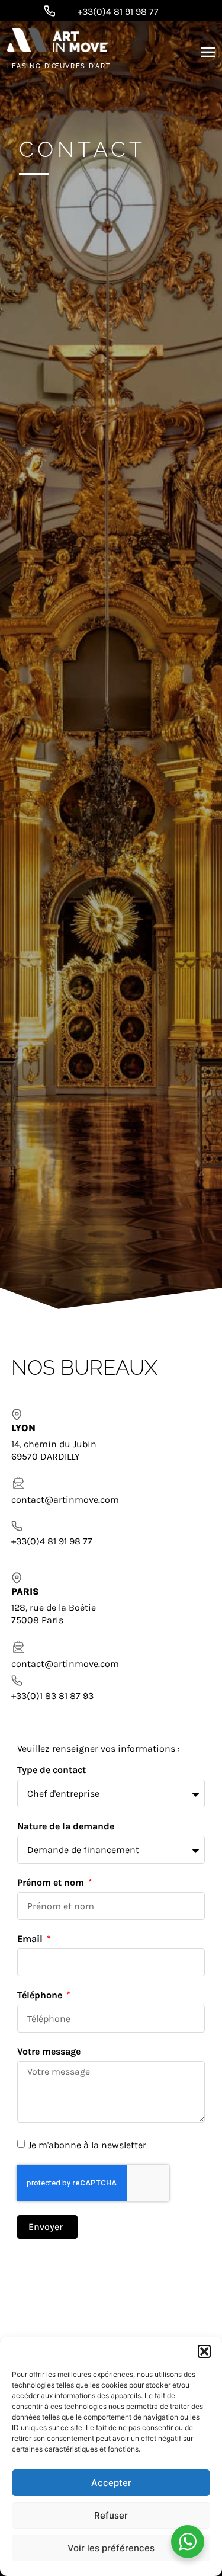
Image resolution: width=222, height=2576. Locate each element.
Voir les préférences (111, 2548)
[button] (204, 2351)
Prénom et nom (52, 1883)
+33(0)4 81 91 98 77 (118, 12)
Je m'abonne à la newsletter (87, 2145)
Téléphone (41, 1996)
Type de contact (52, 1770)
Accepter (111, 2483)
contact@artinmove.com (65, 1500)
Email (31, 1939)
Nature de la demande (66, 1827)
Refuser (111, 2515)
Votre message (49, 2052)
